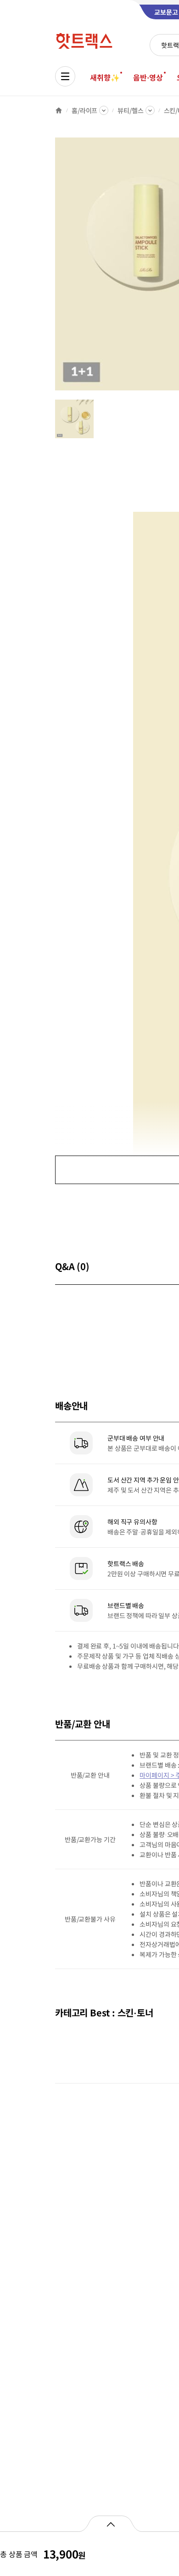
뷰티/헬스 (130, 110)
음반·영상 (148, 77)
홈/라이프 (84, 110)
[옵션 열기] (110, 2524)
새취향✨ (105, 77)
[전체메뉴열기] (65, 76)
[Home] (59, 110)
